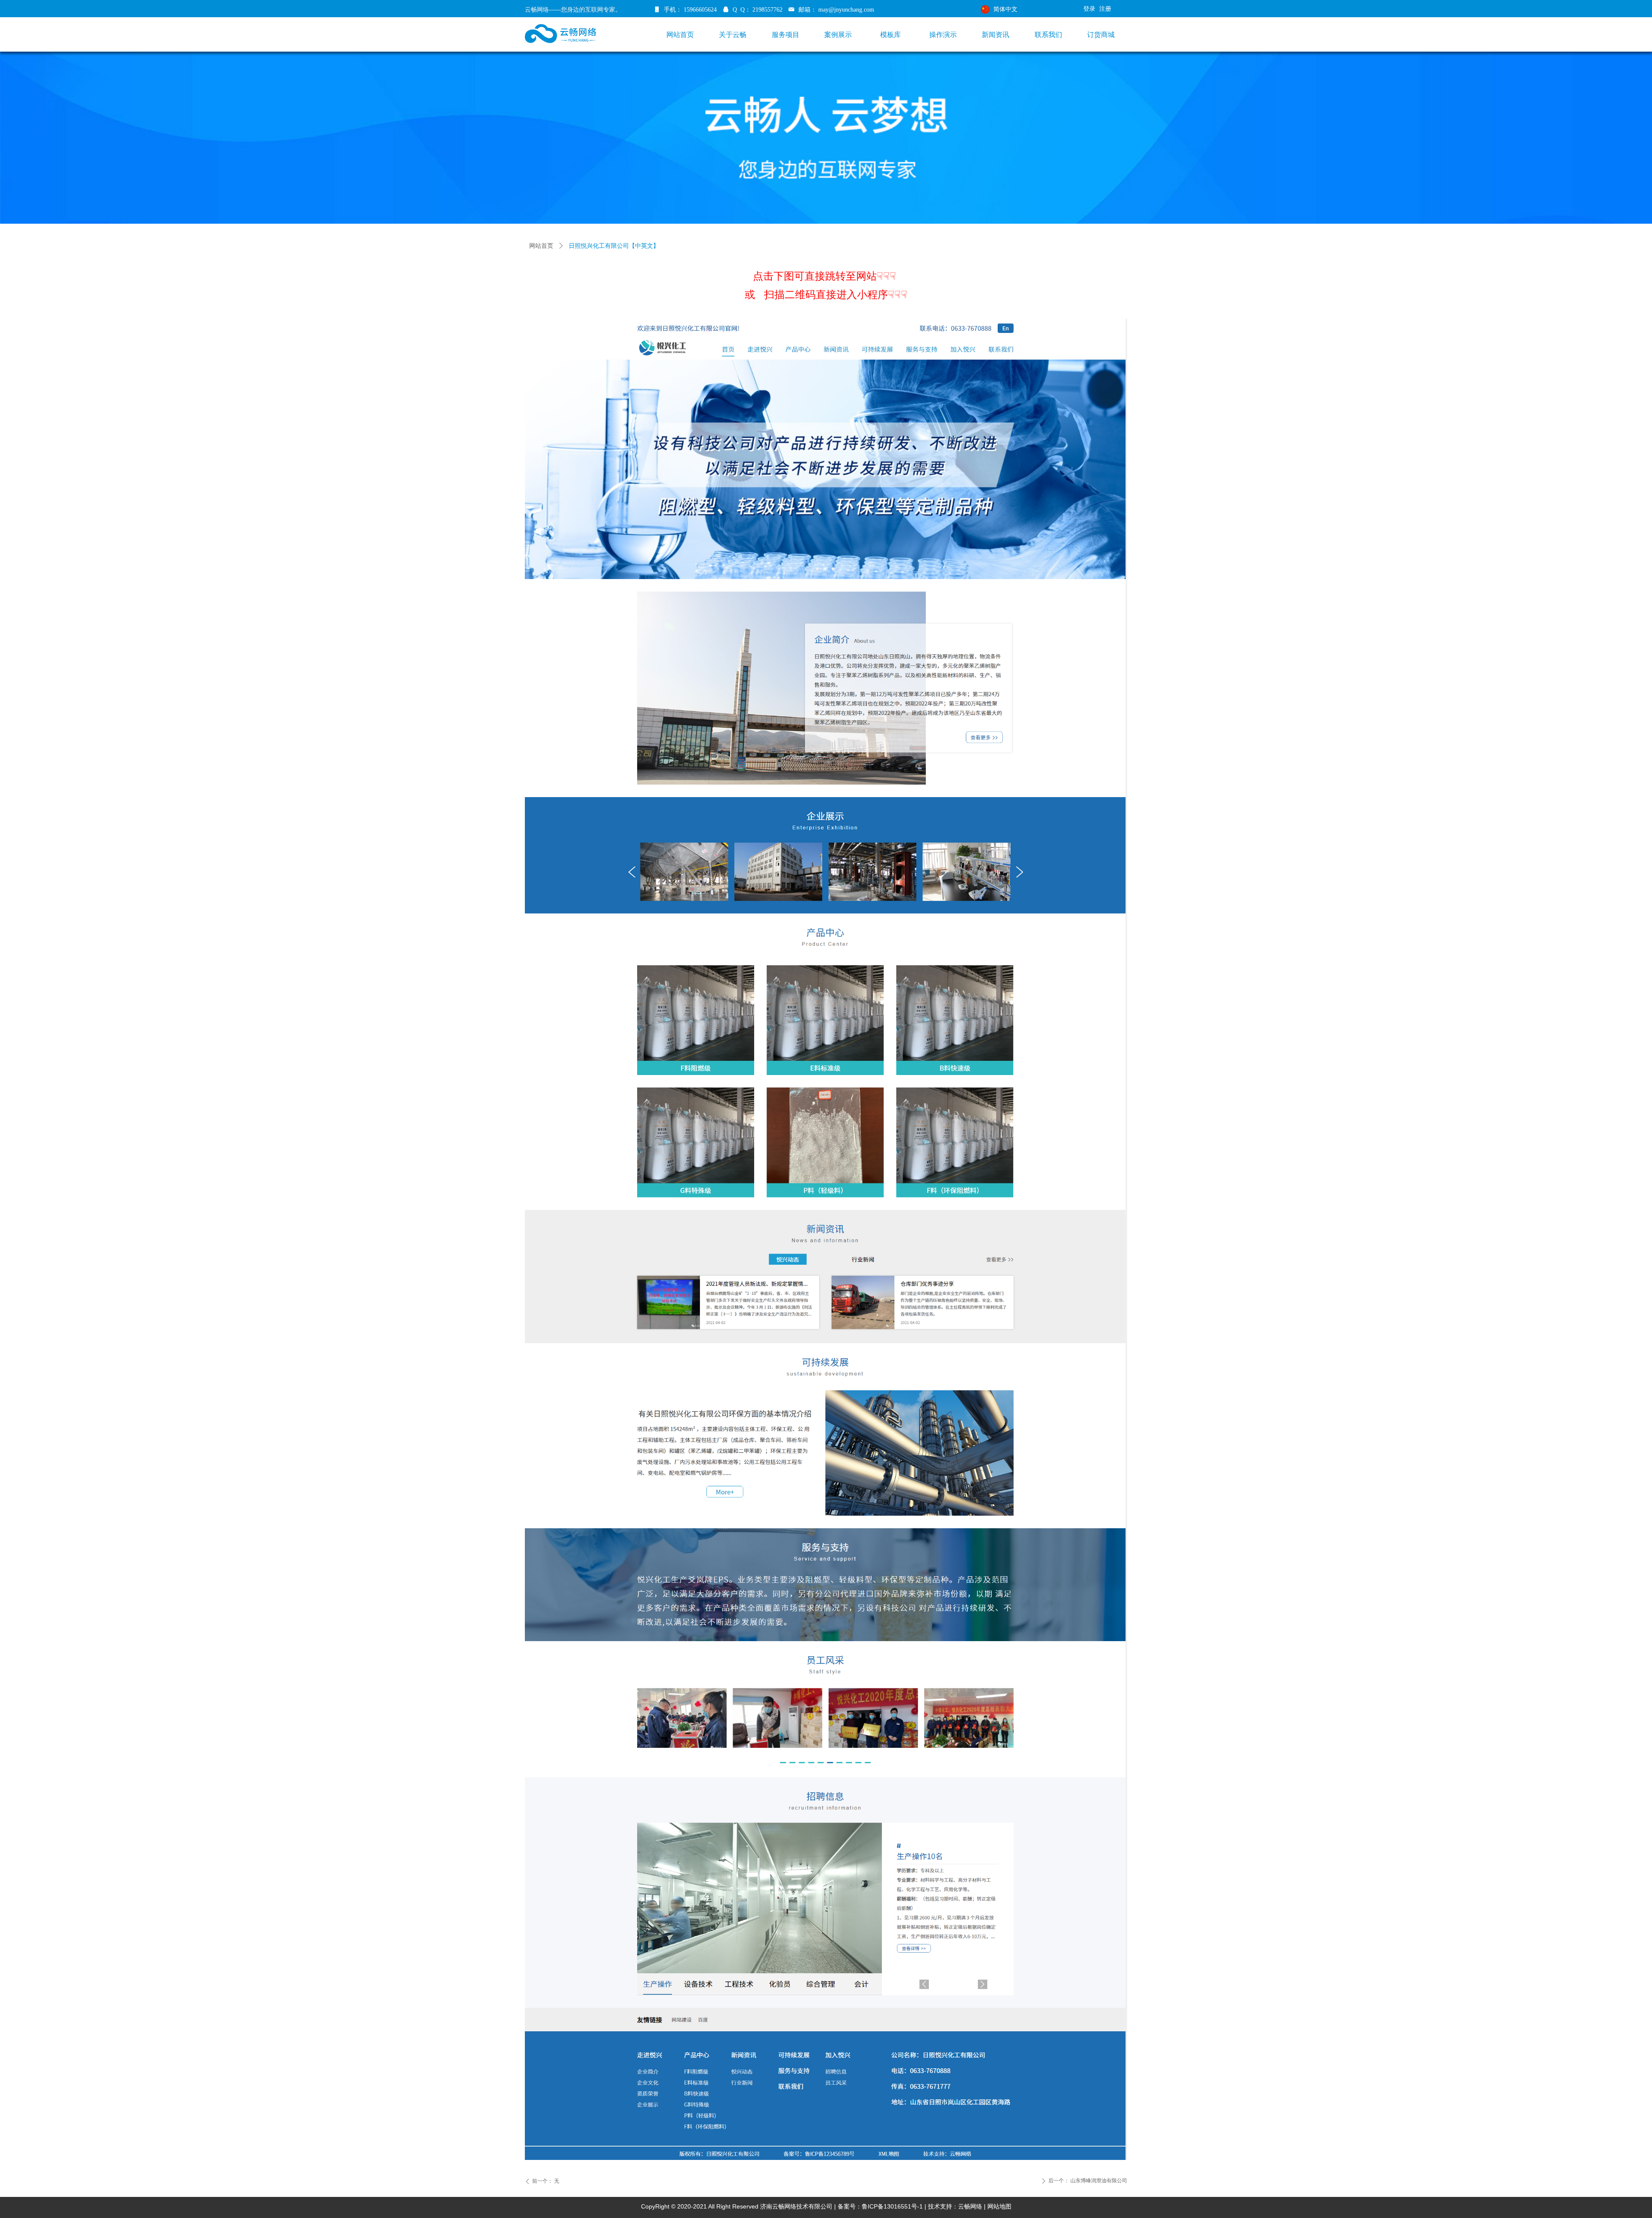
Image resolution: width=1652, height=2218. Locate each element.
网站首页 (541, 246)
